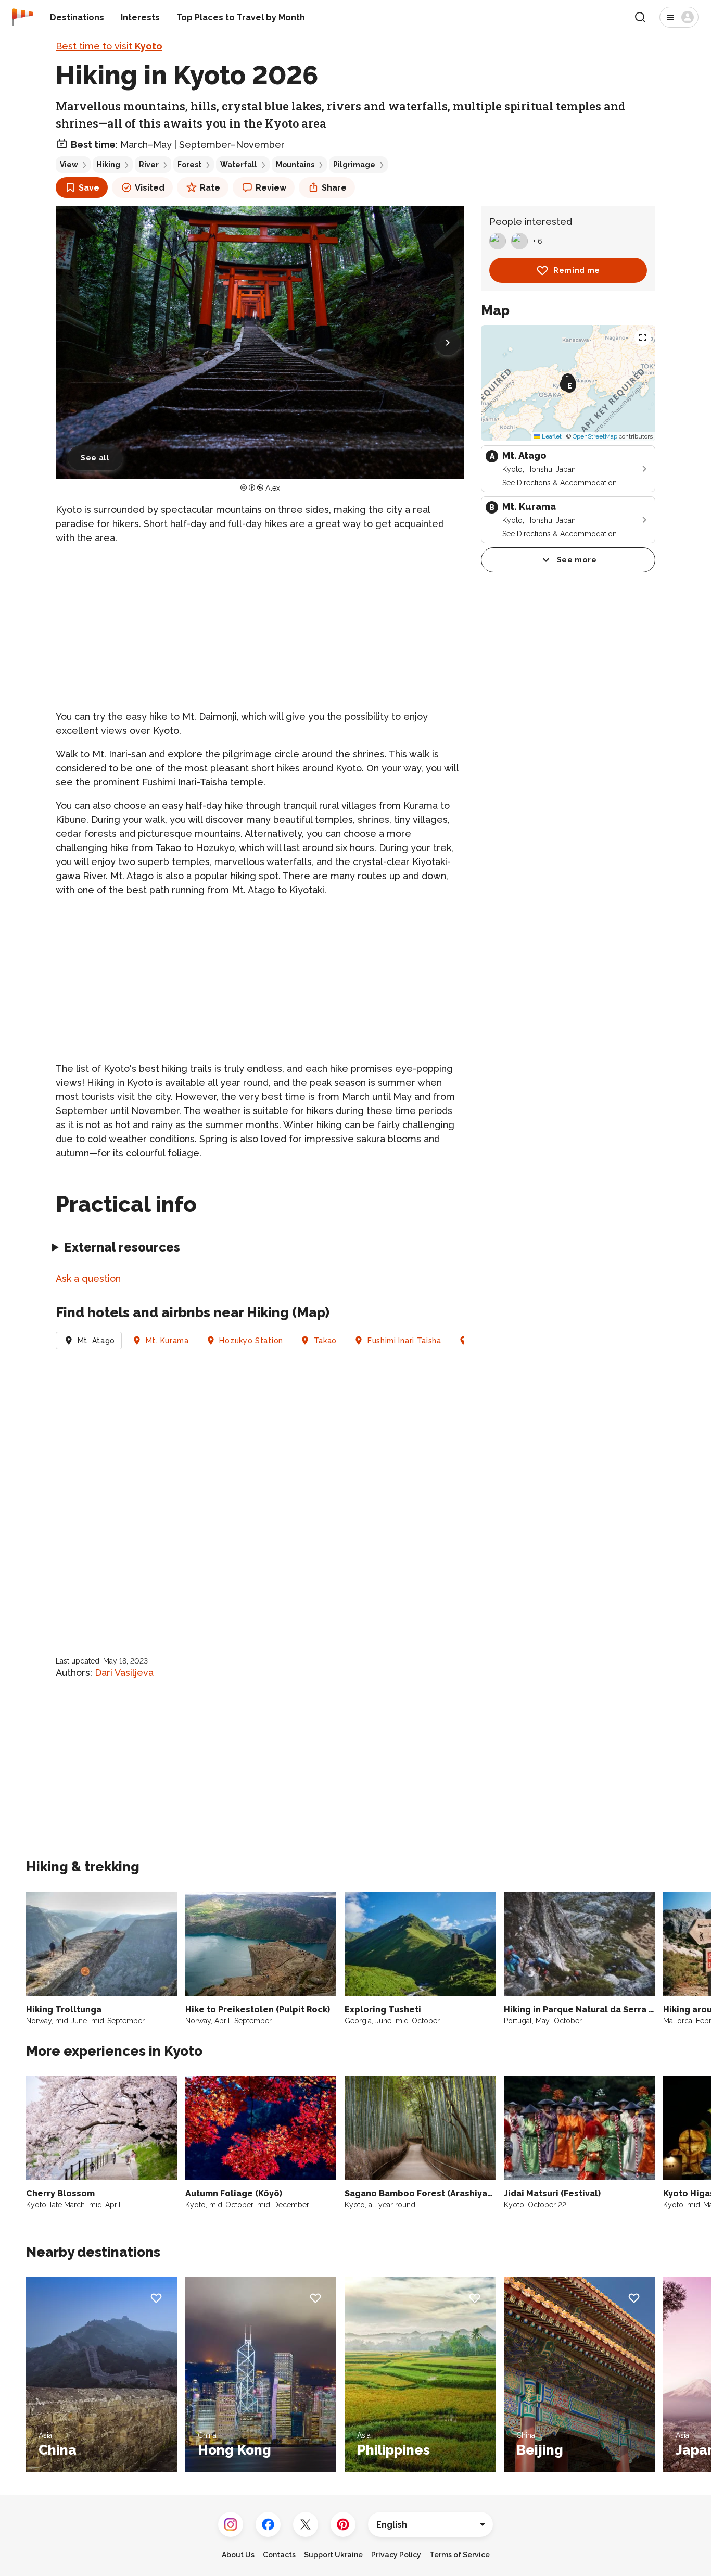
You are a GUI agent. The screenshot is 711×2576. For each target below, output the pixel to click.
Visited (150, 188)
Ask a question (88, 1278)
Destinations (77, 17)
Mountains (295, 165)
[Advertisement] (260, 627)
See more (577, 560)
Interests (140, 17)
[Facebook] (268, 2524)
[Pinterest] (343, 2524)
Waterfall (239, 165)
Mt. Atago (96, 1341)
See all (95, 458)
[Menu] (679, 17)
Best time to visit (109, 46)
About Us (238, 2555)
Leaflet (551, 436)
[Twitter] (306, 2524)
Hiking (109, 165)
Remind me (577, 270)
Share (334, 188)
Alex (273, 488)
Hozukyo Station (251, 1341)
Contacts (279, 2555)
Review (271, 188)
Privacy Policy (396, 2555)
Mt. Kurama (167, 1341)
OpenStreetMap (595, 436)
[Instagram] (231, 2524)
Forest (189, 165)
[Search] (640, 17)
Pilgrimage (354, 165)
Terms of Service (460, 2555)
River (149, 165)
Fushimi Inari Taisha (404, 1341)
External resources (122, 1247)
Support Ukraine (333, 2555)
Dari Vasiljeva (124, 1673)
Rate (210, 188)
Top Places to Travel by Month (241, 17)
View (69, 165)
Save (89, 188)
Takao (326, 1341)
